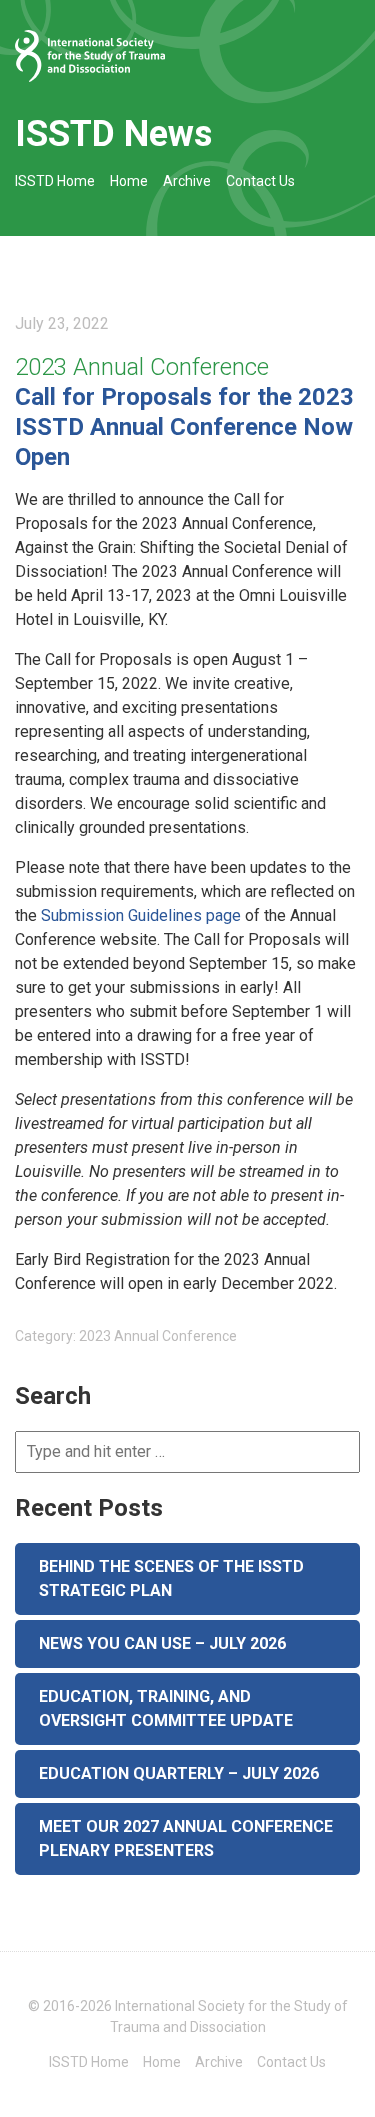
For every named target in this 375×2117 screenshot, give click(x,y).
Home (129, 181)
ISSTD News (113, 134)
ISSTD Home (55, 181)
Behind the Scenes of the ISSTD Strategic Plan (171, 1578)
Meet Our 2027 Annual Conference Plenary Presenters (186, 1838)
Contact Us (260, 181)
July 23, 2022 (62, 323)
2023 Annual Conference (142, 367)
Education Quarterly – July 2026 (179, 1773)
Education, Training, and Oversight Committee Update (166, 1708)
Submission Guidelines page (141, 915)
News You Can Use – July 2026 (162, 1643)
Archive (187, 181)
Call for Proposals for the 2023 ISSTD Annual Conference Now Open (184, 427)
